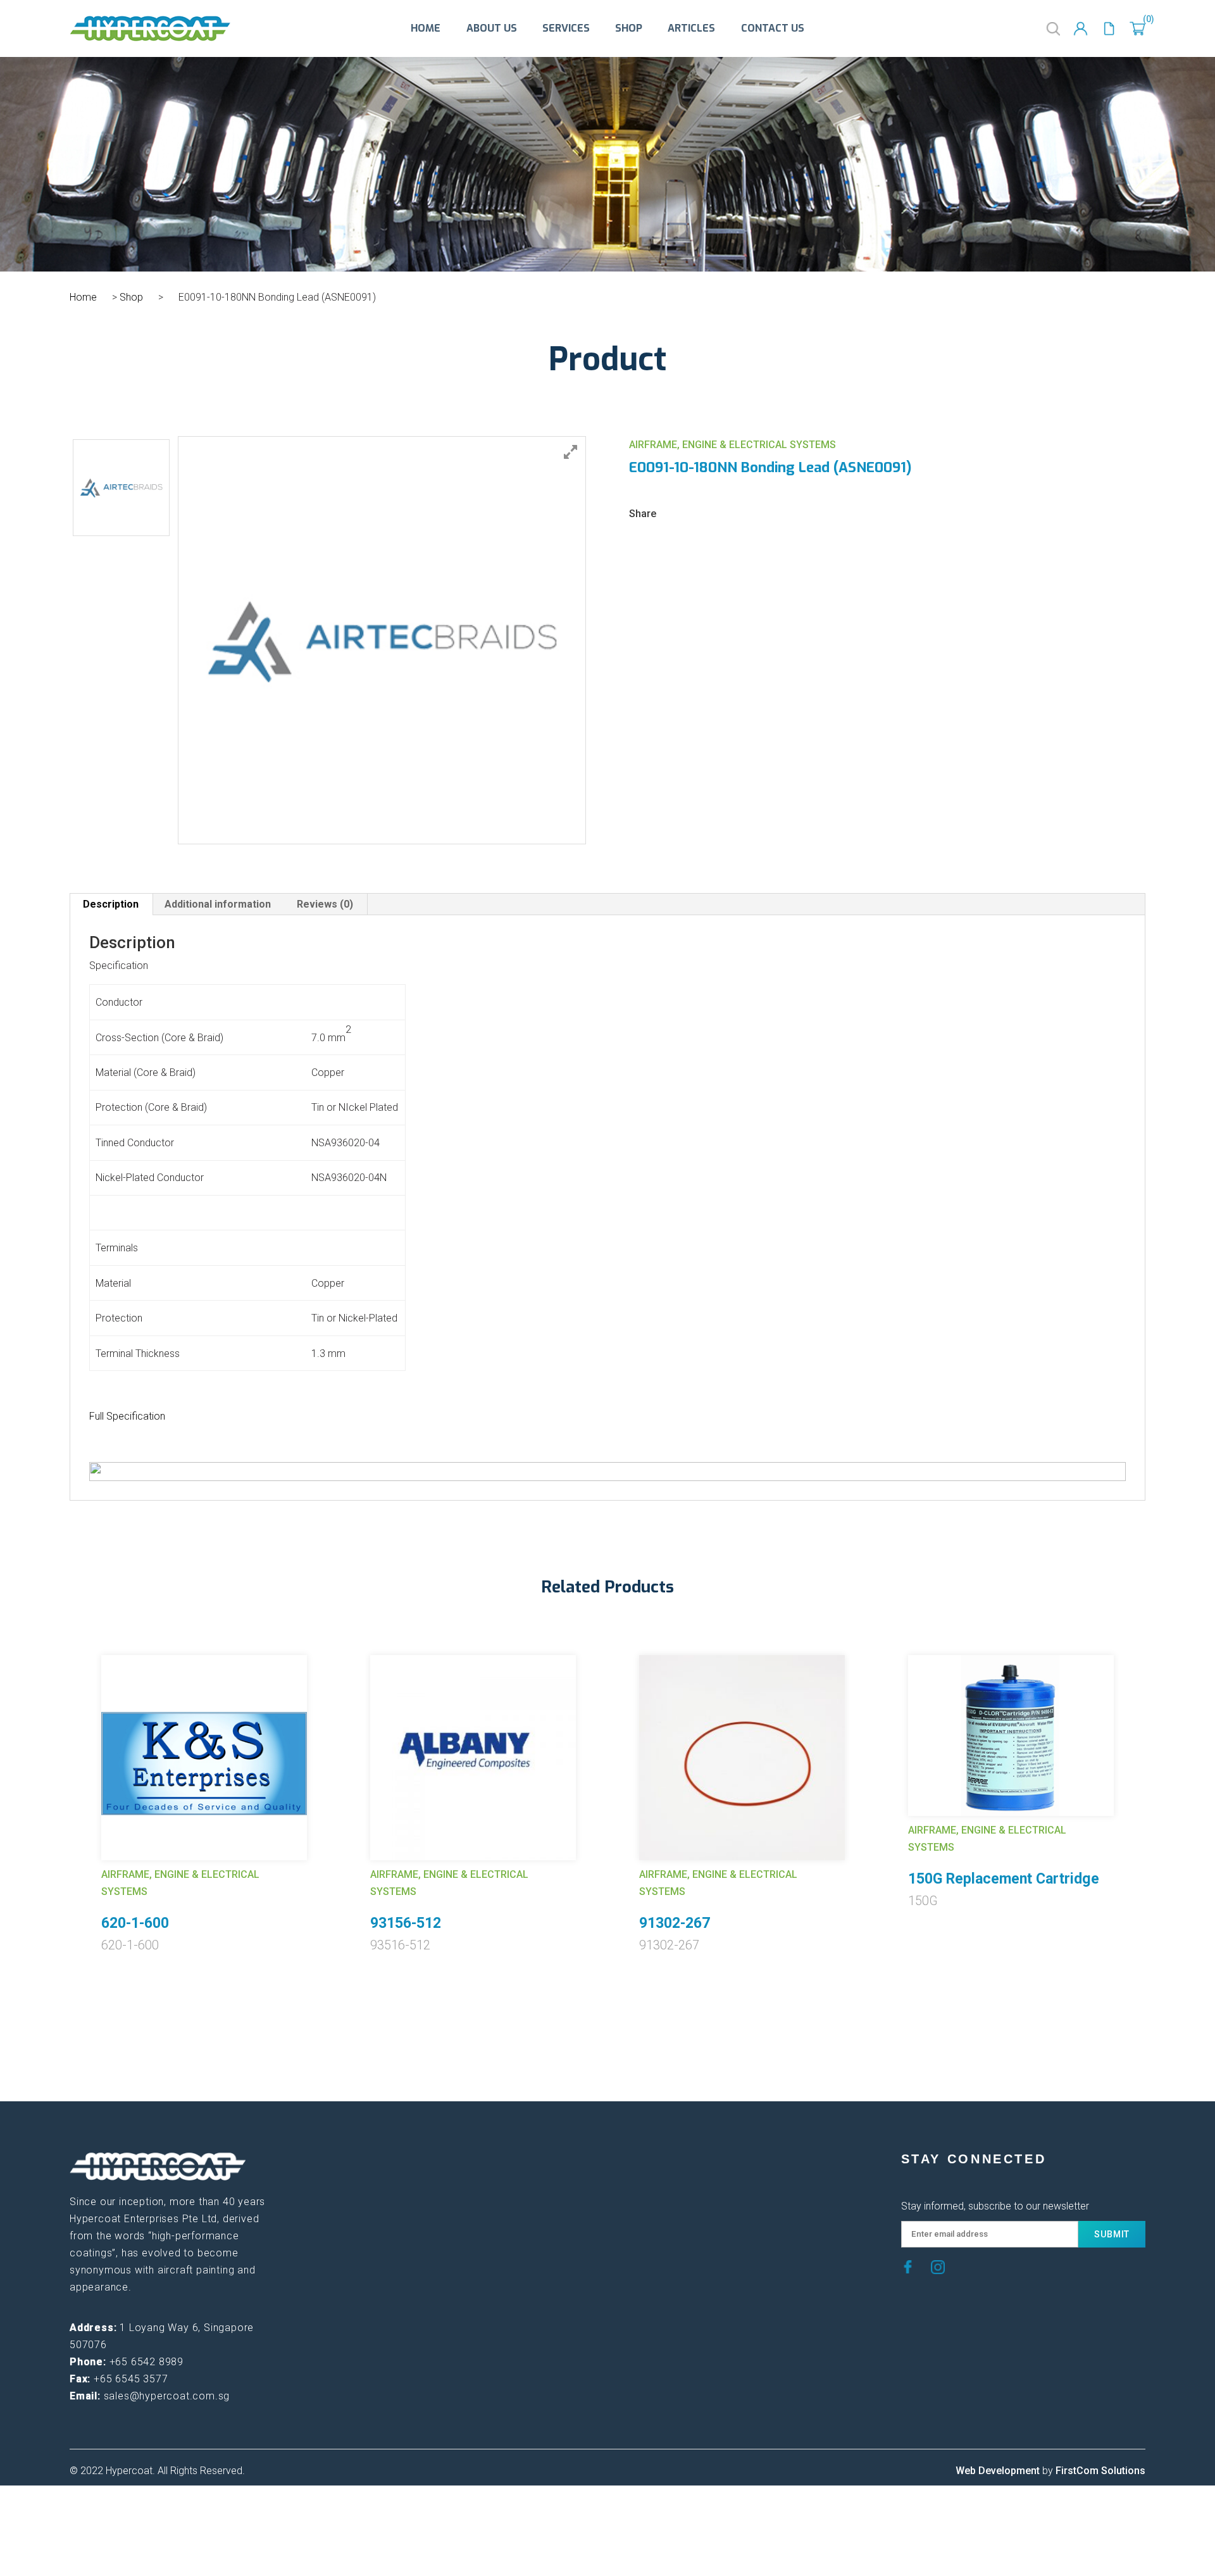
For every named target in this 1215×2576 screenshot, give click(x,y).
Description (111, 904)
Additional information (218, 904)
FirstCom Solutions (1100, 2471)
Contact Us (773, 28)
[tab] (111, 904)
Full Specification (127, 1416)
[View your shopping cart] (1137, 29)
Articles (691, 28)
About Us (492, 28)
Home (426, 28)
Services (566, 28)
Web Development (998, 2471)
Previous (60, 1782)
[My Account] (1081, 29)
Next (1155, 1782)
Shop (629, 28)
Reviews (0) (325, 904)
